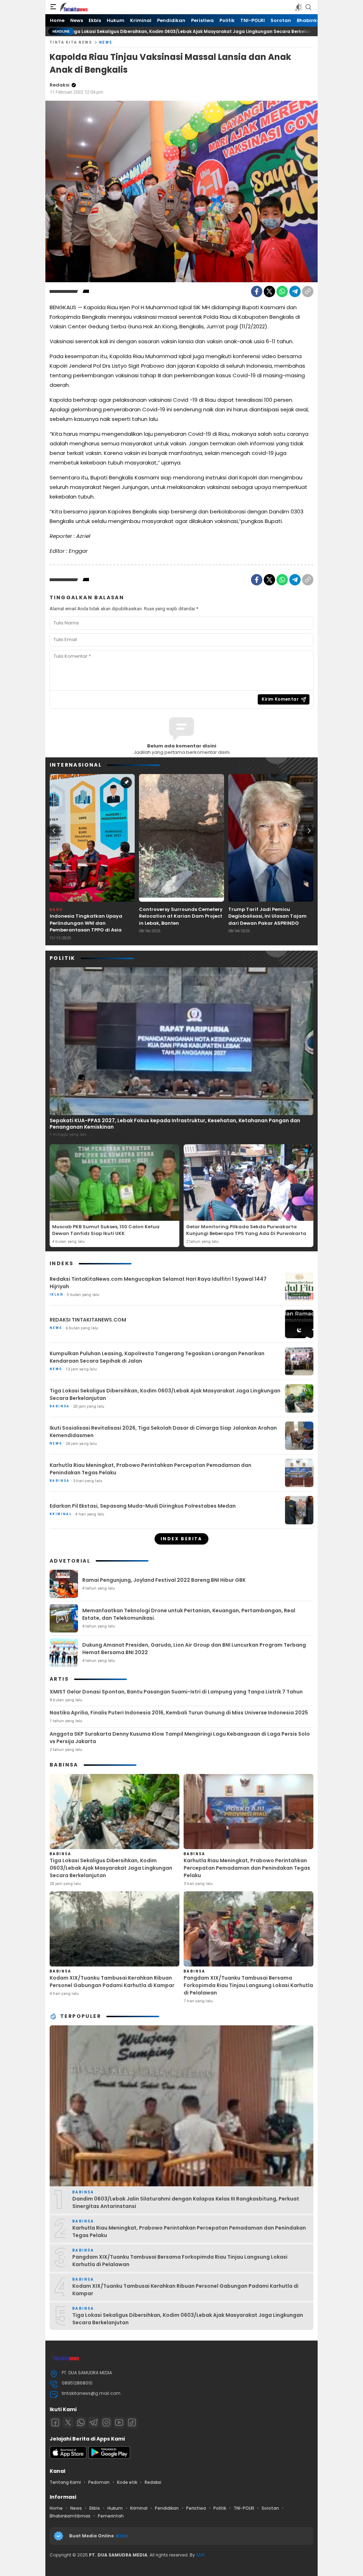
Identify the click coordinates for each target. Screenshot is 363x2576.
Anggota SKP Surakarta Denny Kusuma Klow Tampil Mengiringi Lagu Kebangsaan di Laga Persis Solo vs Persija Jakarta (180, 1738)
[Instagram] (106, 2422)
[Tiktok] (132, 2422)
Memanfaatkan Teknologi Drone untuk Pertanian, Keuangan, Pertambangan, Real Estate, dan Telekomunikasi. (189, 1614)
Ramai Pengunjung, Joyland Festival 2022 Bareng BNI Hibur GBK (164, 1580)
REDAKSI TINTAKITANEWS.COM (88, 1320)
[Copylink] (308, 291)
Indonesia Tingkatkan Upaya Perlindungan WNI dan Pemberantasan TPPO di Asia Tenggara (86, 927)
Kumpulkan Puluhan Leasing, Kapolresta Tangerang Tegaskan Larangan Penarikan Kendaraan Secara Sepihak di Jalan (157, 1357)
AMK (200, 2555)
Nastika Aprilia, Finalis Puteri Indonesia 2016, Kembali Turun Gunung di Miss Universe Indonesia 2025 (179, 1713)
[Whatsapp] (81, 2422)
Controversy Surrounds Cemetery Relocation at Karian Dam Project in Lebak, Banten (181, 916)
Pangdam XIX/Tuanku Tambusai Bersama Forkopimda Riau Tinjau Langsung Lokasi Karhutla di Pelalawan (248, 1985)
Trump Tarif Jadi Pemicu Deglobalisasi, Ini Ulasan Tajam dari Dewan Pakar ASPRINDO (267, 916)
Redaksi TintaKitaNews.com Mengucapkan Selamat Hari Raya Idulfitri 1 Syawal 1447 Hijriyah (158, 1283)
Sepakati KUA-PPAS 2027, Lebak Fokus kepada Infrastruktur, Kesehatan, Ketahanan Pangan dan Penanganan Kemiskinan (175, 1124)
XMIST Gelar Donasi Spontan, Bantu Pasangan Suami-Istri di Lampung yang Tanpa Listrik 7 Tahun (176, 1692)
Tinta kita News (71, 42)
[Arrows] (54, 831)
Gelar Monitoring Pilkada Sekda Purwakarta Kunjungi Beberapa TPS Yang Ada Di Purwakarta (246, 1230)
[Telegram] (295, 291)
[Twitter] (269, 291)
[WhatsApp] (282, 291)
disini (122, 2536)
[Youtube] (119, 2422)
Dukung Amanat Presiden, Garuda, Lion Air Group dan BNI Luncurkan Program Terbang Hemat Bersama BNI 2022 (194, 1649)
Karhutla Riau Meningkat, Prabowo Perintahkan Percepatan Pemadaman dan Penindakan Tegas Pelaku (150, 1469)
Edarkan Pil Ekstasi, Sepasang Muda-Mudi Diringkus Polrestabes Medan (143, 1506)
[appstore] (68, 2457)
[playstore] (109, 2457)
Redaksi (60, 85)
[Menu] (53, 7)
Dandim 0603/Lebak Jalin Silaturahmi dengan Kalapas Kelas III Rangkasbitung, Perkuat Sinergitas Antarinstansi (186, 2202)
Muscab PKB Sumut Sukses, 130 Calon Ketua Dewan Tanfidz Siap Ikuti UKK (106, 1230)
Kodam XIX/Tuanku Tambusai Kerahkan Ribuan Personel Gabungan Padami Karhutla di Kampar (112, 1982)
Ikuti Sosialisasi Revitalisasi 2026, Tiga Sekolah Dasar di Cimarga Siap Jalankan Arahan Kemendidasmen (163, 1432)
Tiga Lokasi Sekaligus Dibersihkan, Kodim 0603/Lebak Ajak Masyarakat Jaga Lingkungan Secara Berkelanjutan (165, 1394)
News (106, 42)
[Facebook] (257, 291)
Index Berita (181, 1539)
